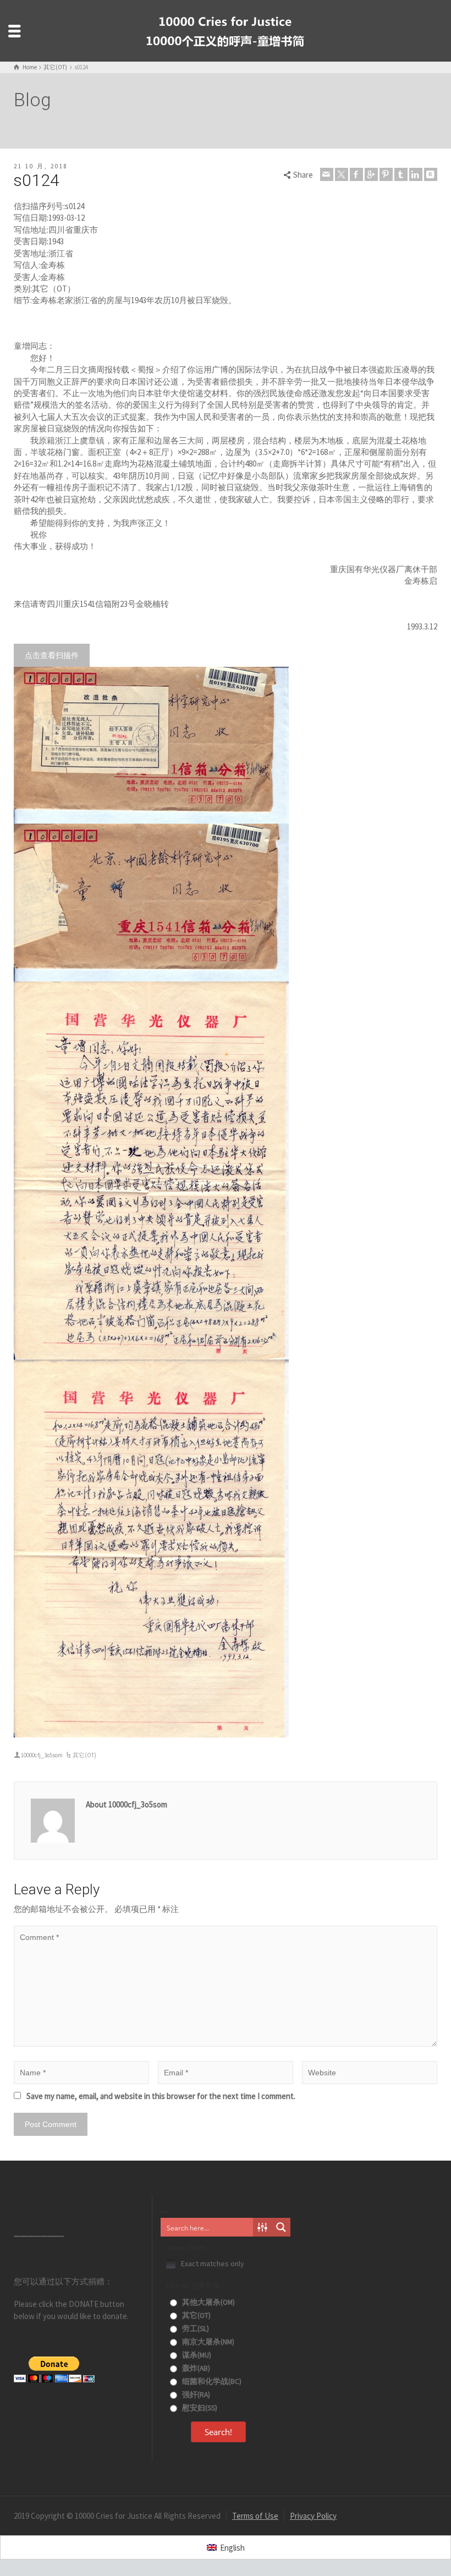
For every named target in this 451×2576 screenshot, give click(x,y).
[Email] (327, 174)
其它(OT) (84, 1755)
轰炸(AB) (195, 2368)
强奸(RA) (195, 2395)
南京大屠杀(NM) (207, 2342)
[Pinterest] (386, 174)
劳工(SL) (195, 2329)
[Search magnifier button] (281, 2227)
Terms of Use (255, 2516)
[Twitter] (342, 174)
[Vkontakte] (431, 174)
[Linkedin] (416, 174)
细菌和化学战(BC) (211, 2382)
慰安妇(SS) (199, 2408)
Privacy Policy (313, 2516)
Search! (218, 2432)
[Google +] (371, 174)
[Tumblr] (401, 174)
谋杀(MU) (196, 2355)
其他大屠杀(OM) (208, 2302)
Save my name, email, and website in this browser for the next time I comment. (161, 2096)
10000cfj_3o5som (42, 1755)
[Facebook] (356, 174)
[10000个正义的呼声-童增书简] (226, 30)
